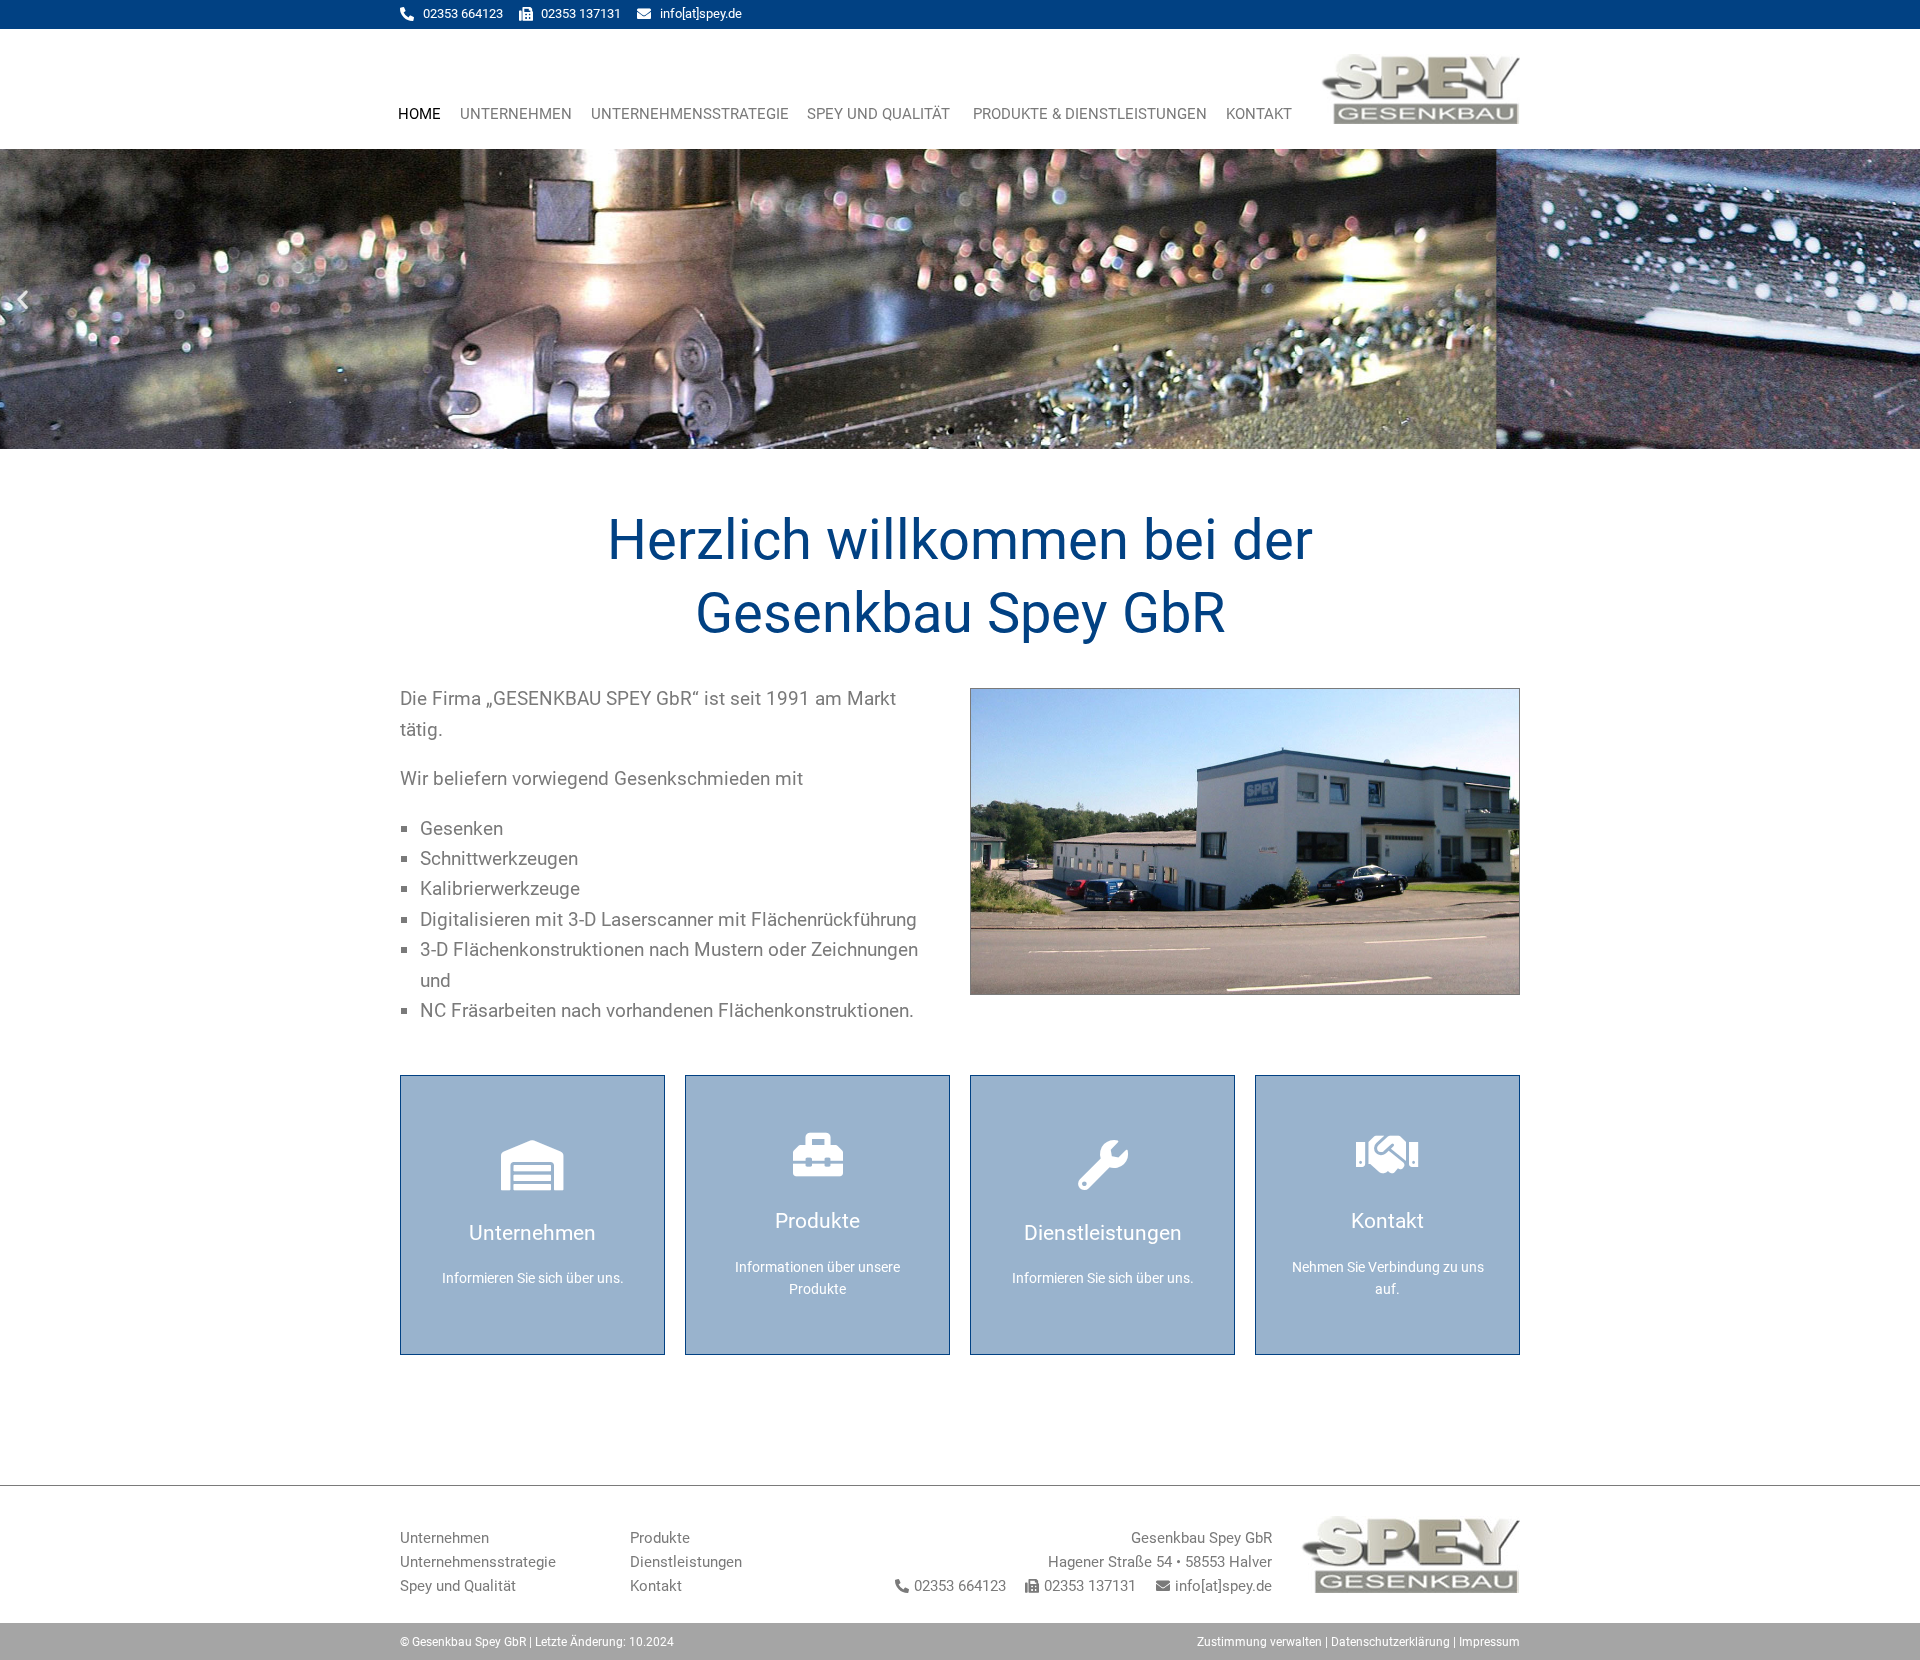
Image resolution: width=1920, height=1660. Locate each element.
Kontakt (1259, 114)
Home (419, 114)
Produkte (660, 1538)
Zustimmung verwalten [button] (1259, 1642)
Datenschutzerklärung (1390, 1642)
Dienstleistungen (686, 1562)
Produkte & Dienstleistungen (1090, 114)
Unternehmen (516, 114)
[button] (22, 298)
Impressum (1489, 1642)
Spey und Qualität (880, 114)
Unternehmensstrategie (690, 114)
